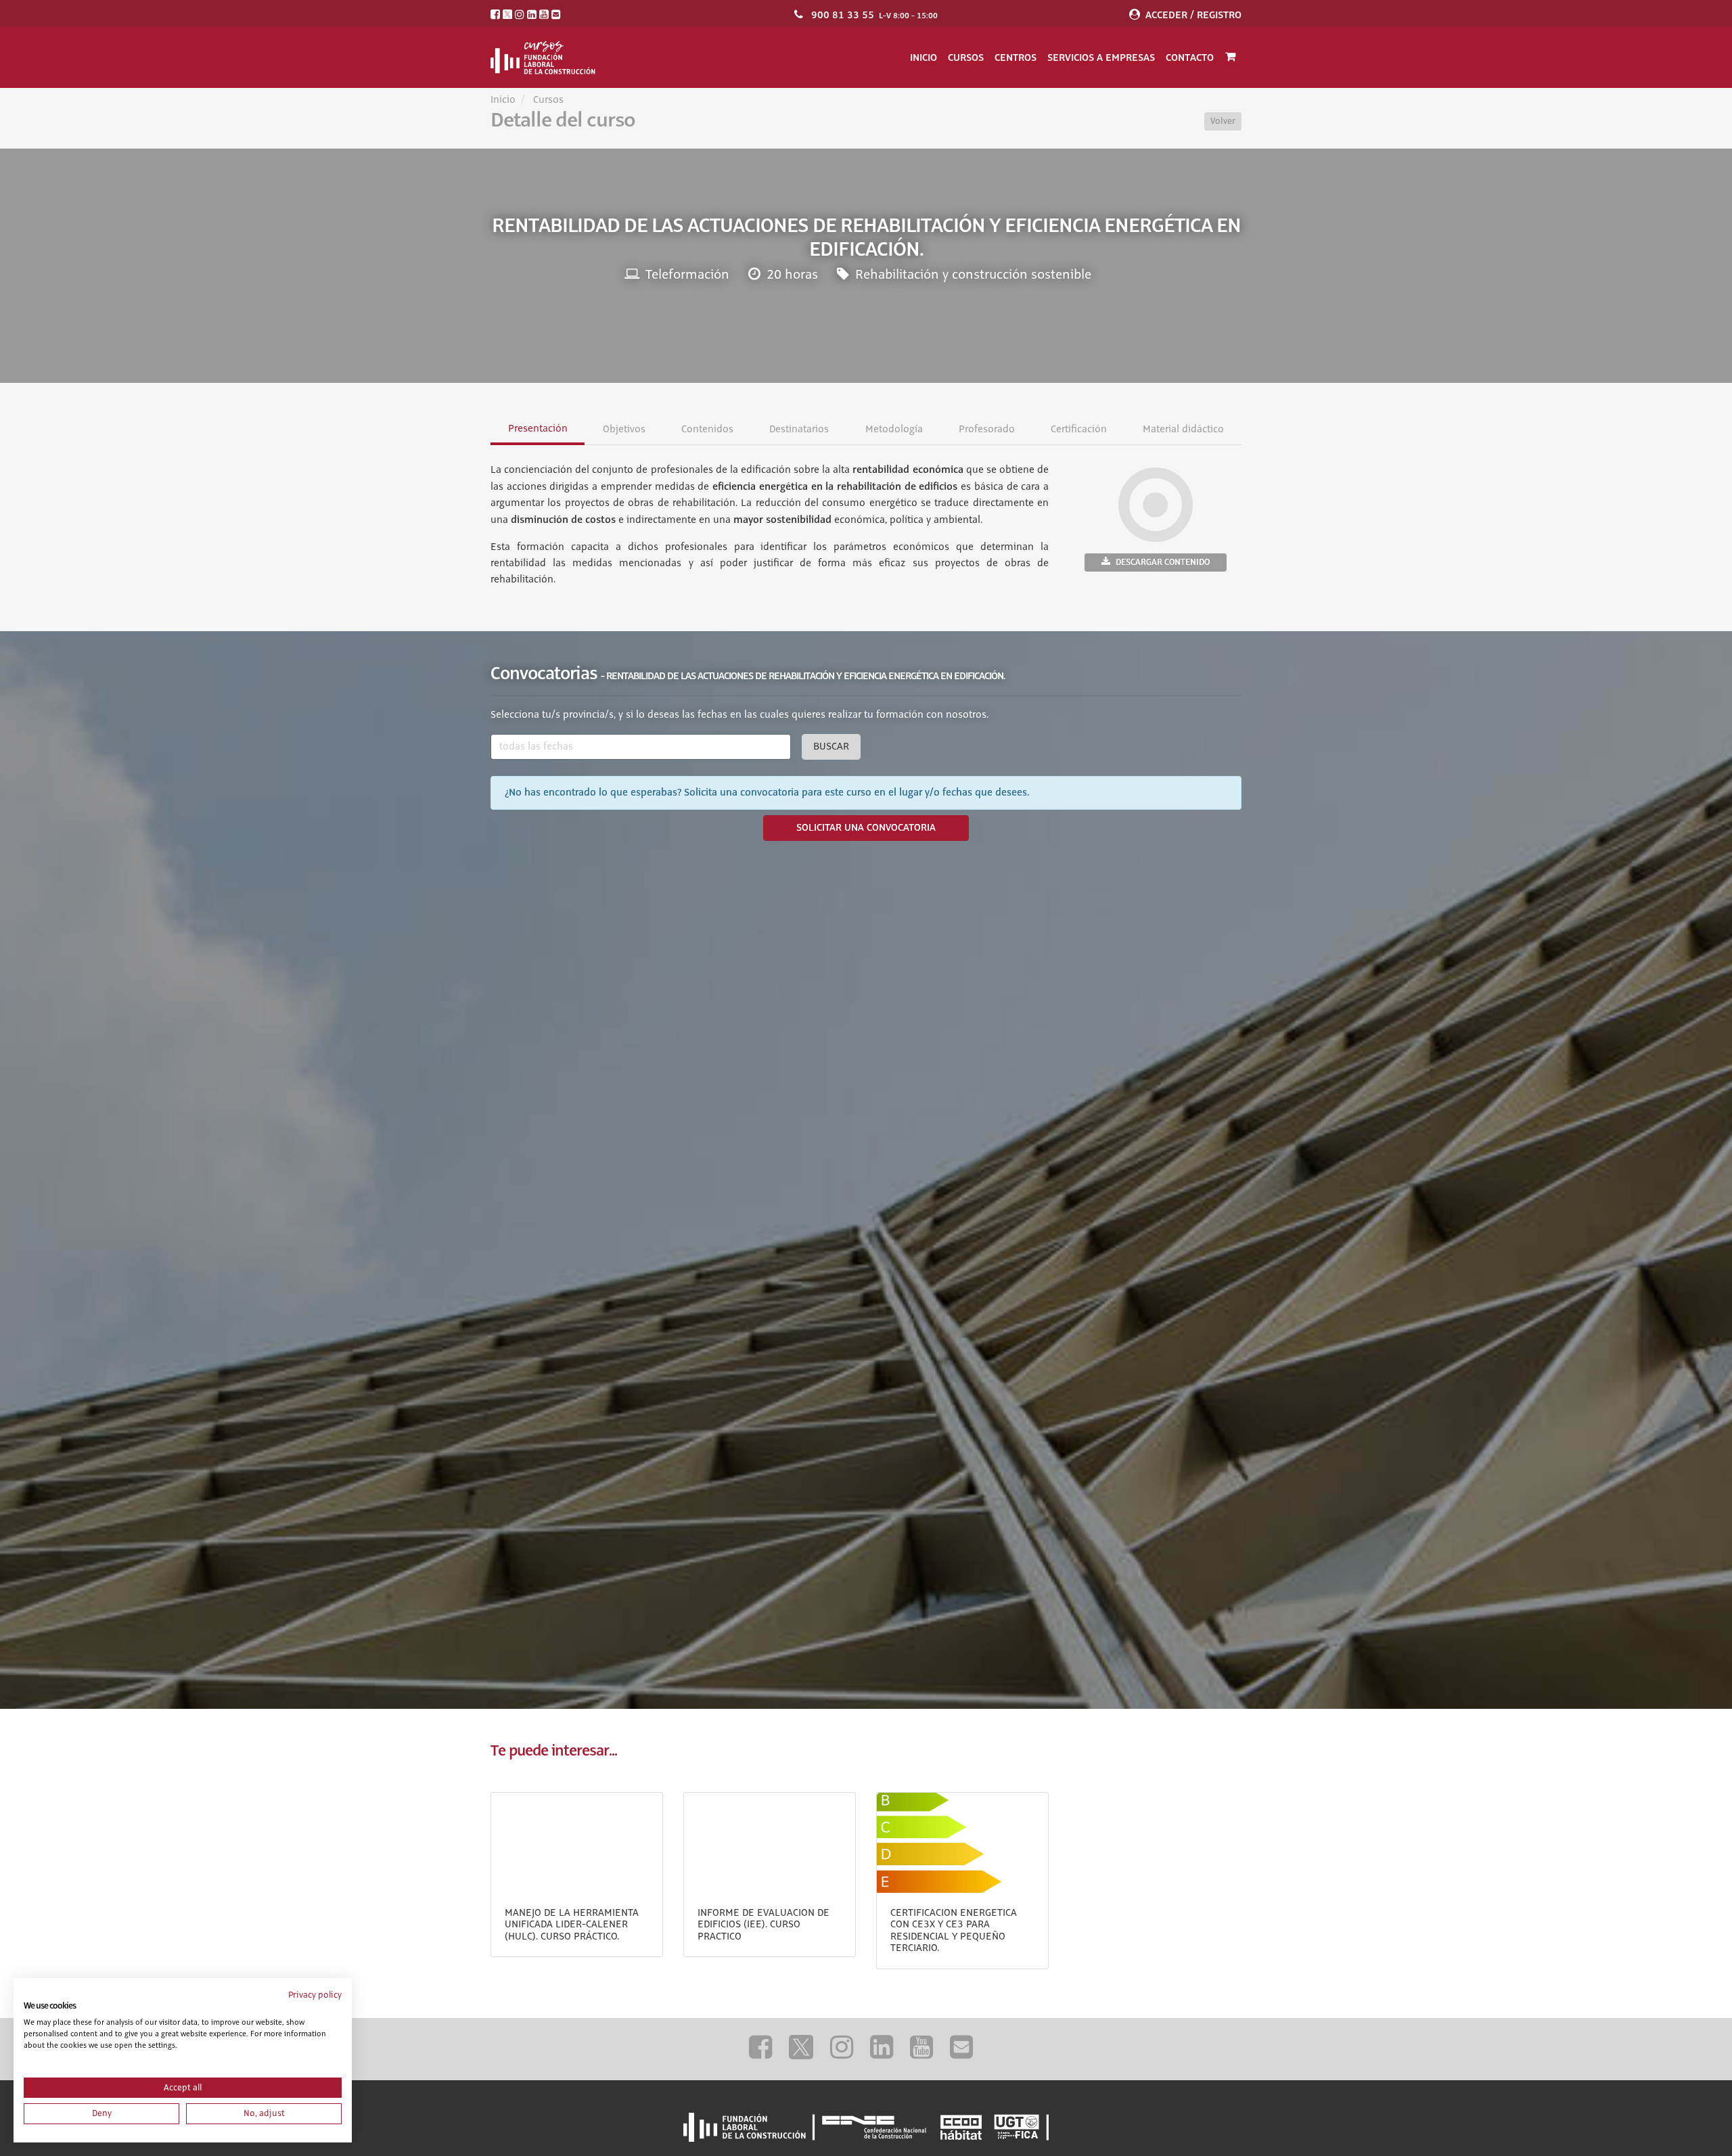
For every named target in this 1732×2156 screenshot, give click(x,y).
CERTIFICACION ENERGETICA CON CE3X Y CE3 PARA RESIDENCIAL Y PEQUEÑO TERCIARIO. (954, 1931)
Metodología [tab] (893, 430)
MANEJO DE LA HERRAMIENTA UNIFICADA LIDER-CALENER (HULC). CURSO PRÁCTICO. (572, 1925)
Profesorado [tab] (986, 430)
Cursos (966, 58)
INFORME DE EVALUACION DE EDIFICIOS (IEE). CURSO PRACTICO (764, 1925)
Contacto (1190, 58)
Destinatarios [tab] (799, 430)
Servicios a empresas (1101, 58)
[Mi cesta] (1230, 58)
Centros (1016, 58)
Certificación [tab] (1078, 430)
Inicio (924, 58)
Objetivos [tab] (624, 430)
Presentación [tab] (538, 429)
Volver (1223, 121)
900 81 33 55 (843, 15)
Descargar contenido (1163, 562)
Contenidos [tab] (707, 430)
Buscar (831, 747)
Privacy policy (315, 1995)
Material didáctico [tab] (1183, 430)
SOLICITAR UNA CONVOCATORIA (866, 828)
